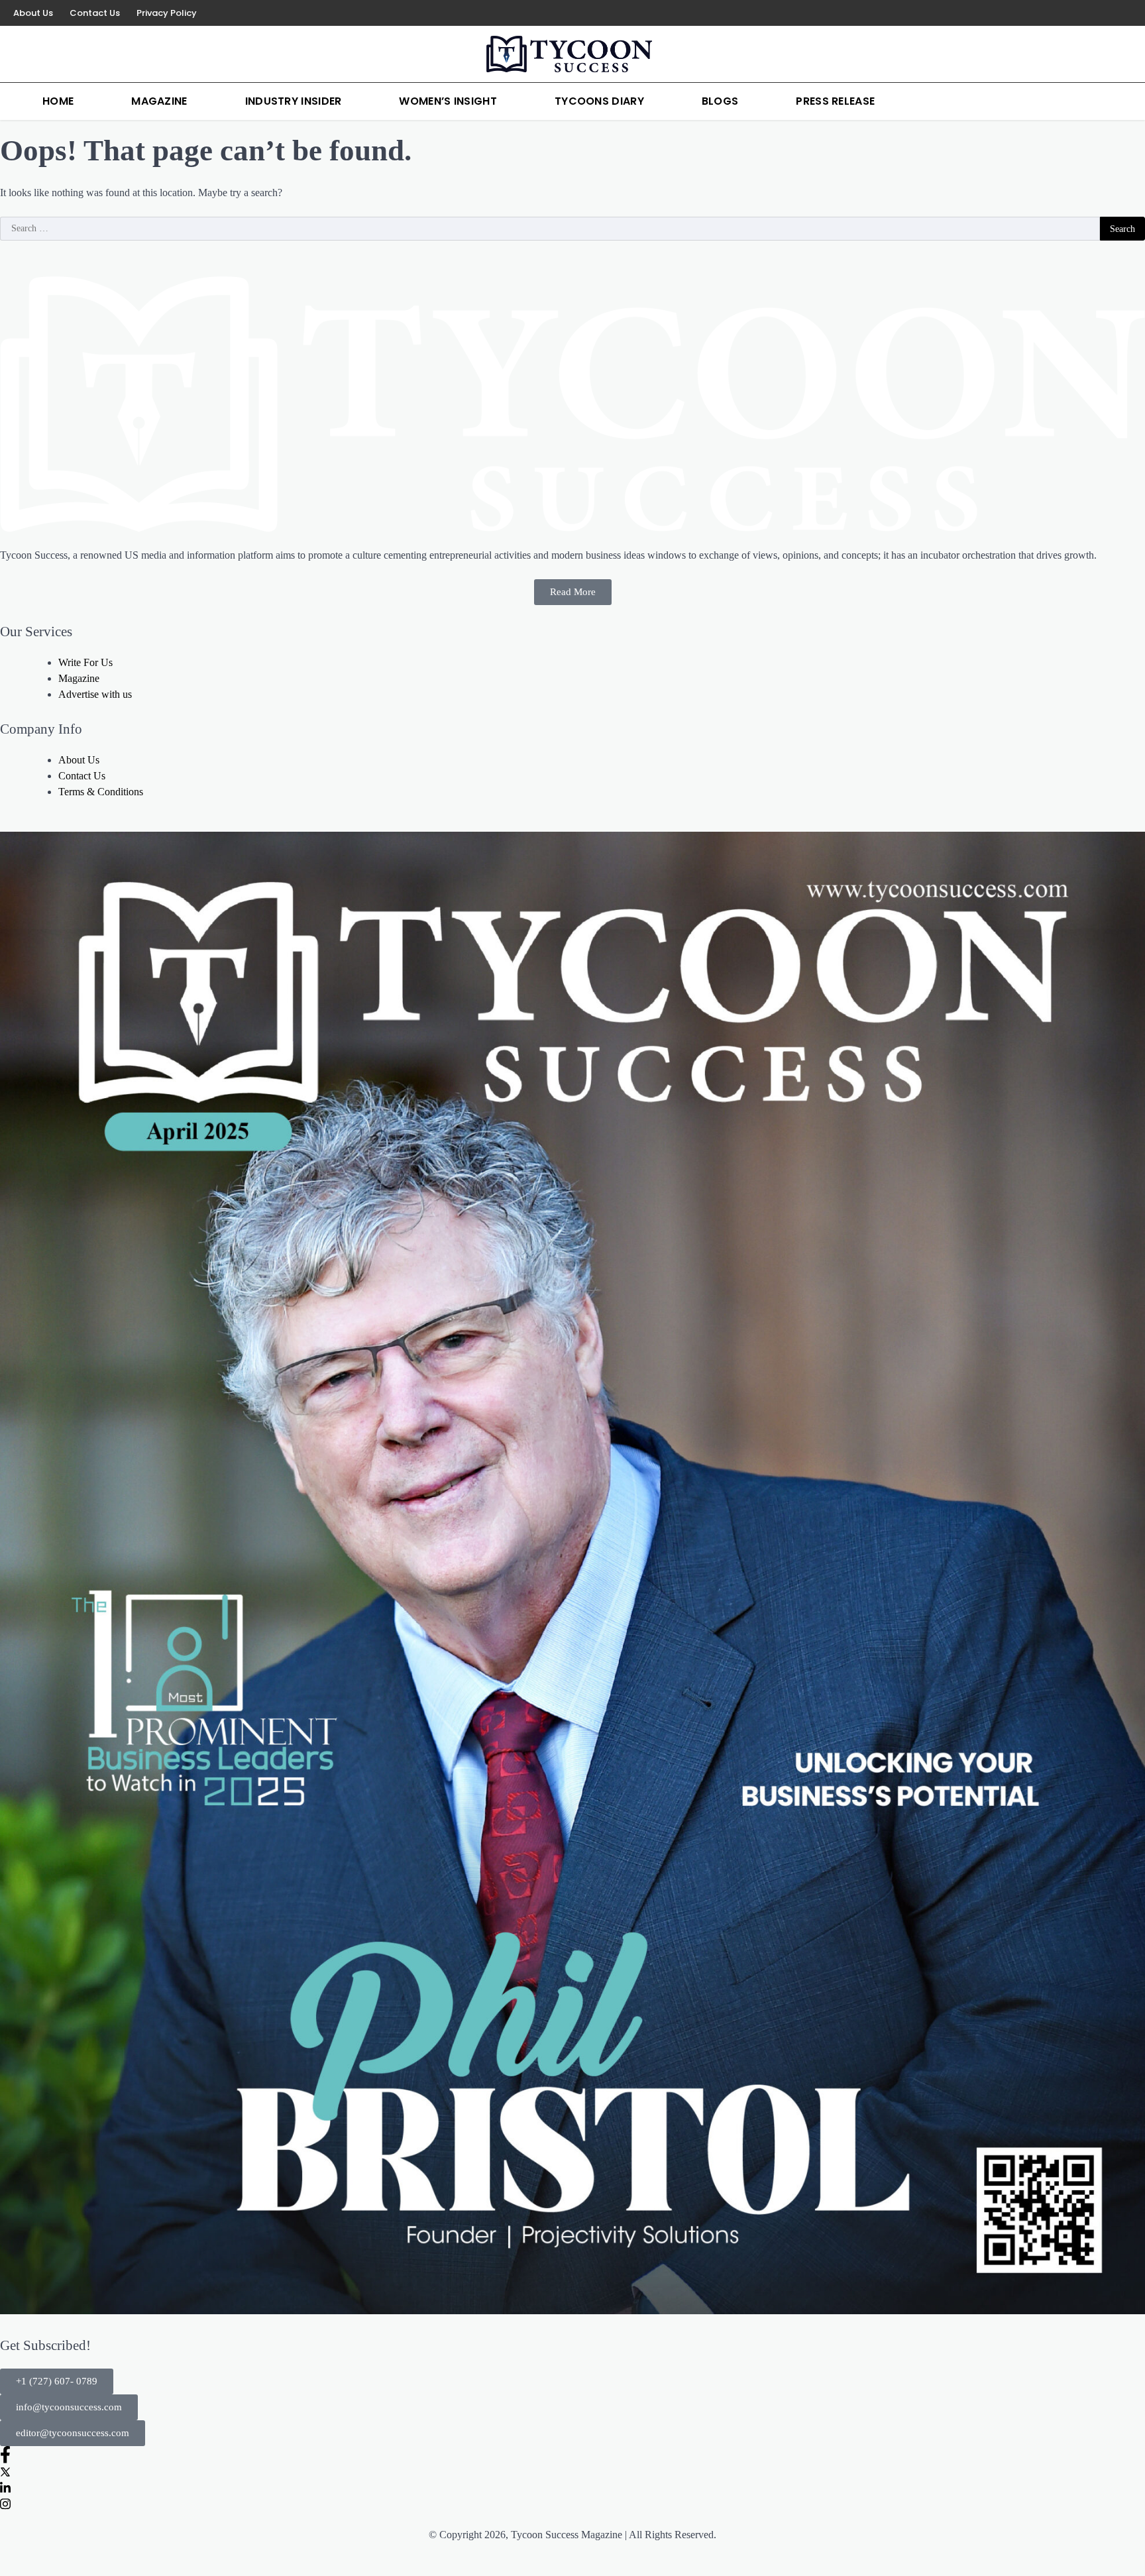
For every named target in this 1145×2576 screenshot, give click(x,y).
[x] (1092, 13)
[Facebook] (1072, 13)
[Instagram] (1132, 13)
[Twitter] (572, 2471)
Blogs (720, 101)
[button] (57, 2381)
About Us (33, 13)
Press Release (835, 101)
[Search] (1132, 101)
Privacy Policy (167, 13)
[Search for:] (550, 229)
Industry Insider (294, 101)
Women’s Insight (448, 101)
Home (58, 101)
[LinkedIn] (1112, 13)
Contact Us (95, 13)
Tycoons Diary (599, 101)
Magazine (159, 101)
